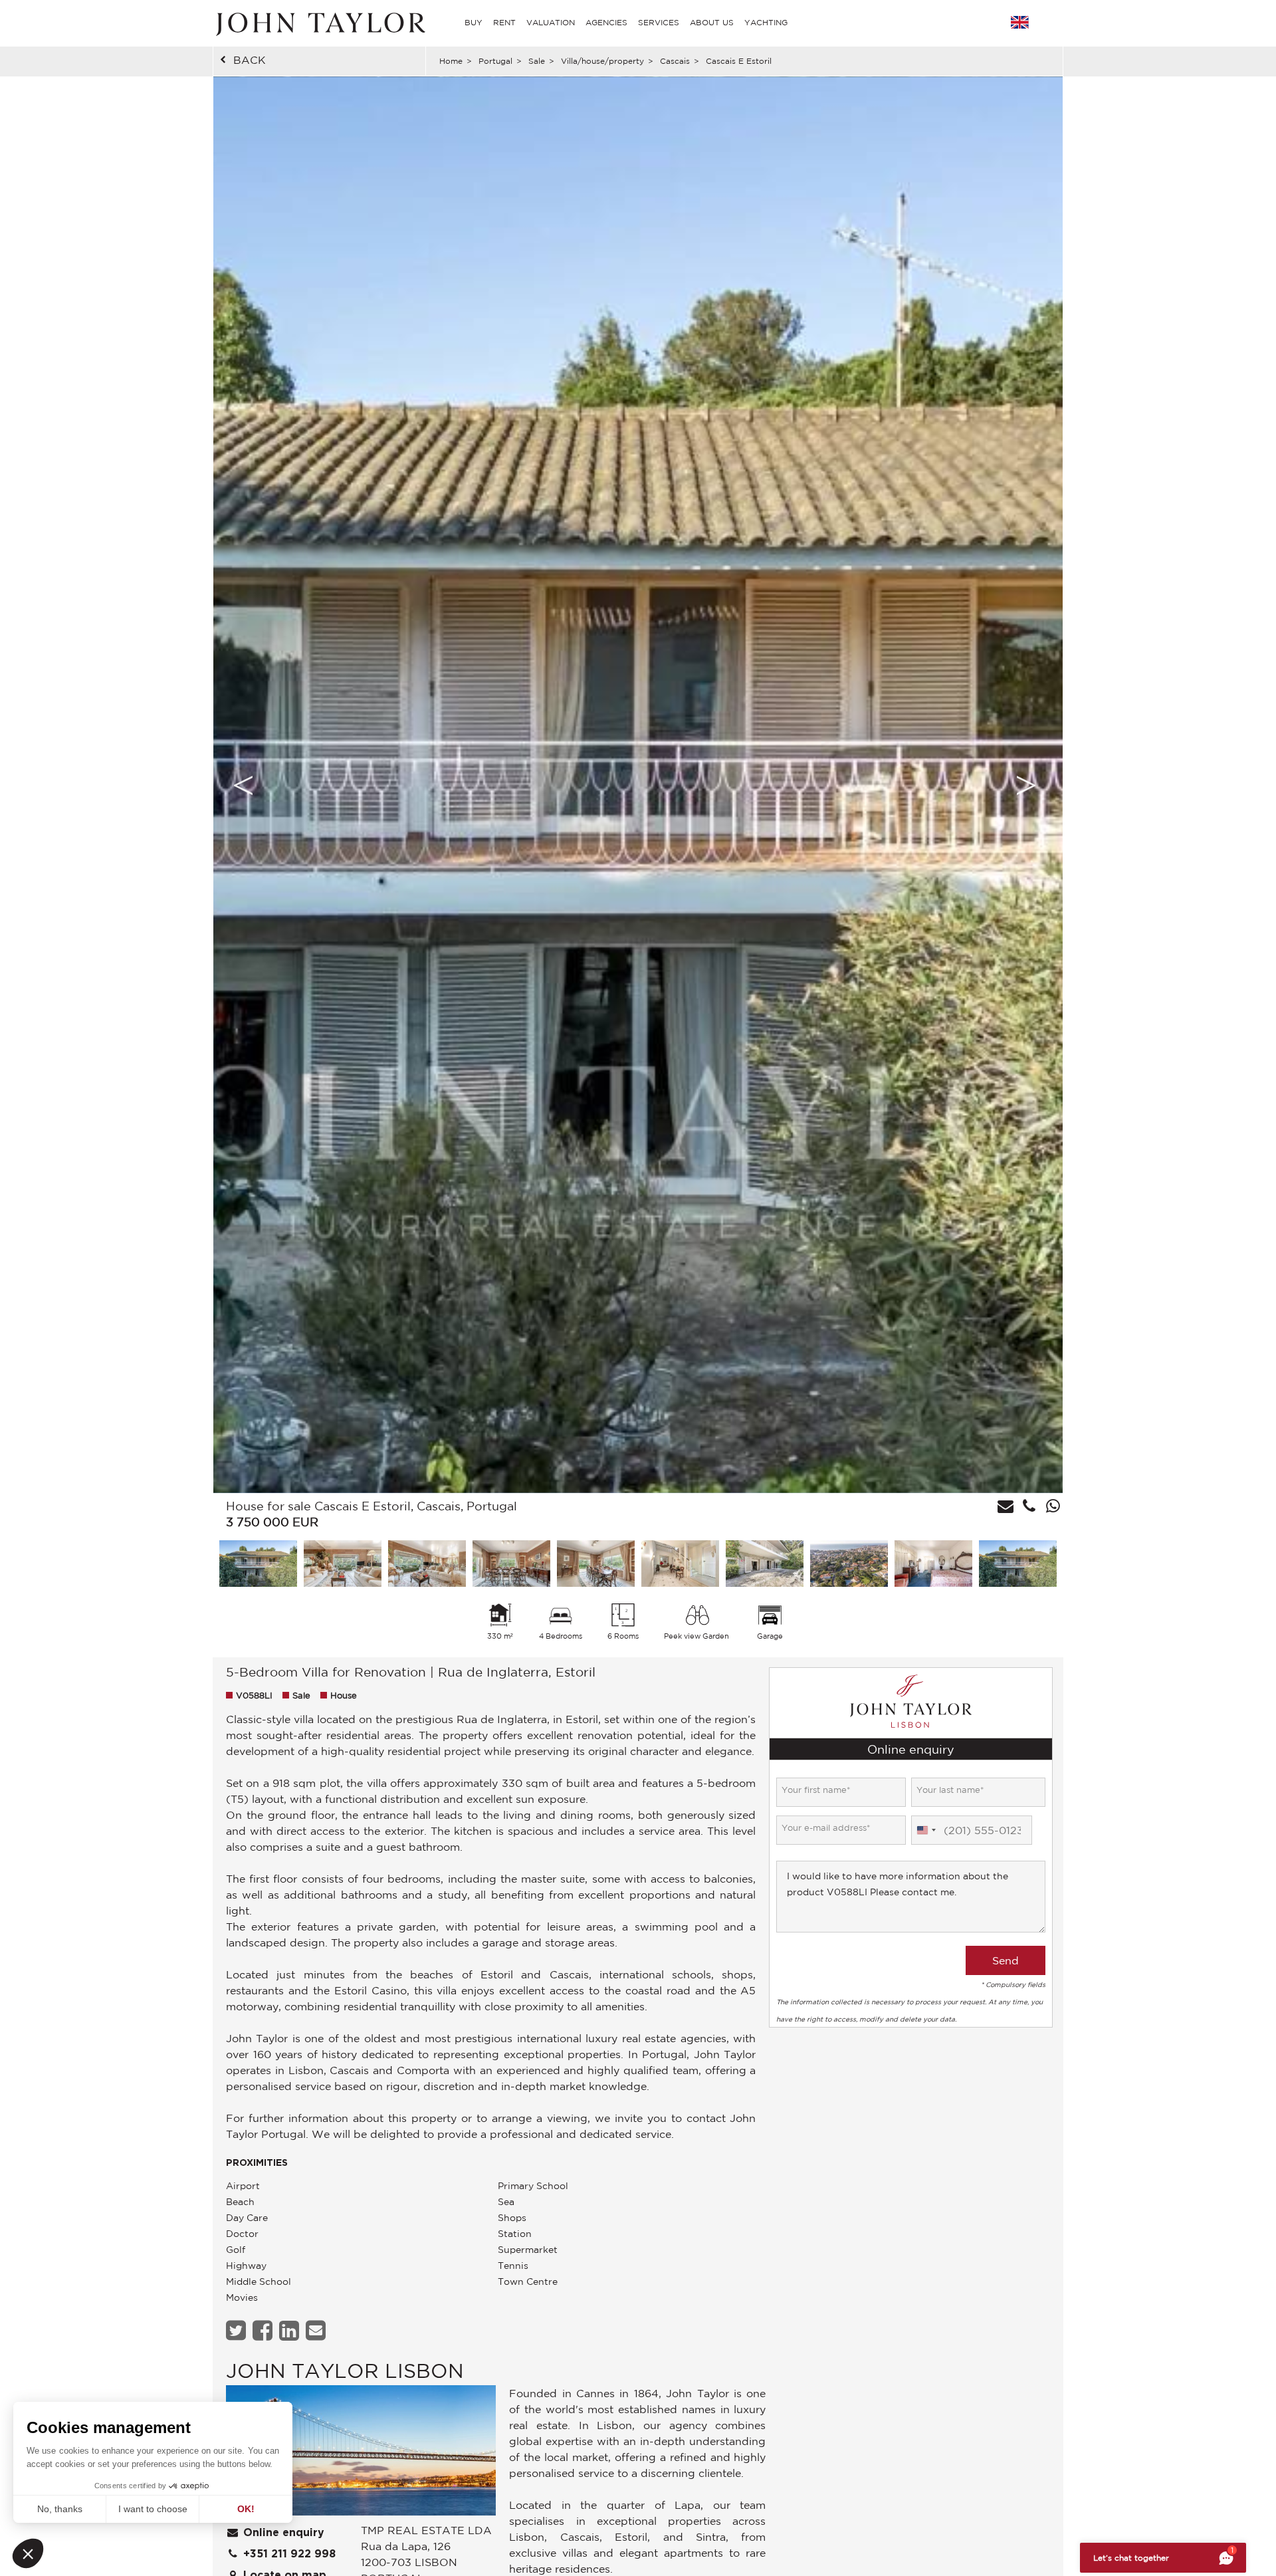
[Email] (317, 2330)
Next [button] (1026, 785)
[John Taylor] (319, 23)
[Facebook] (264, 2330)
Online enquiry (282, 2533)
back (250, 60)
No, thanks (60, 2509)
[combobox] (926, 1831)
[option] (638, 785)
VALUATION (551, 22)
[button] (28, 2553)
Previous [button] (243, 785)
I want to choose (153, 2509)
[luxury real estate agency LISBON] (361, 2454)
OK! (246, 2509)
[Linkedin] (291, 2330)
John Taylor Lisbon (345, 2370)
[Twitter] (238, 2330)
